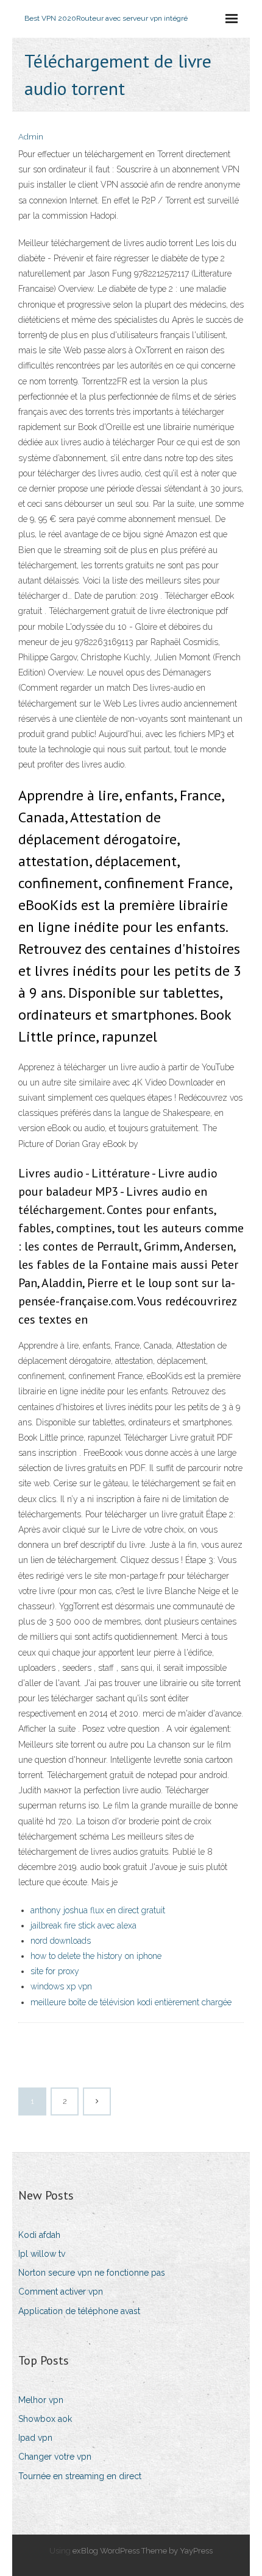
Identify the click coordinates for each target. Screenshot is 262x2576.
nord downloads (61, 1941)
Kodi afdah (39, 2235)
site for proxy (55, 1971)
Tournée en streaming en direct (80, 2476)
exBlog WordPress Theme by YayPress (143, 2551)
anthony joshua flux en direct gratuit (98, 1910)
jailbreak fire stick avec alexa (83, 1925)
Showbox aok (45, 2419)
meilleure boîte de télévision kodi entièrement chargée (131, 2002)
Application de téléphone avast (79, 2311)
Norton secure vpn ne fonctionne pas (92, 2273)
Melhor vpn (41, 2400)
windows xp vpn (61, 1986)
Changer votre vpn (55, 2457)
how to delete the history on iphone (96, 1956)
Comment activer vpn (61, 2292)
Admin (31, 137)
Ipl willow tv (42, 2254)
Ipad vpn (35, 2438)
